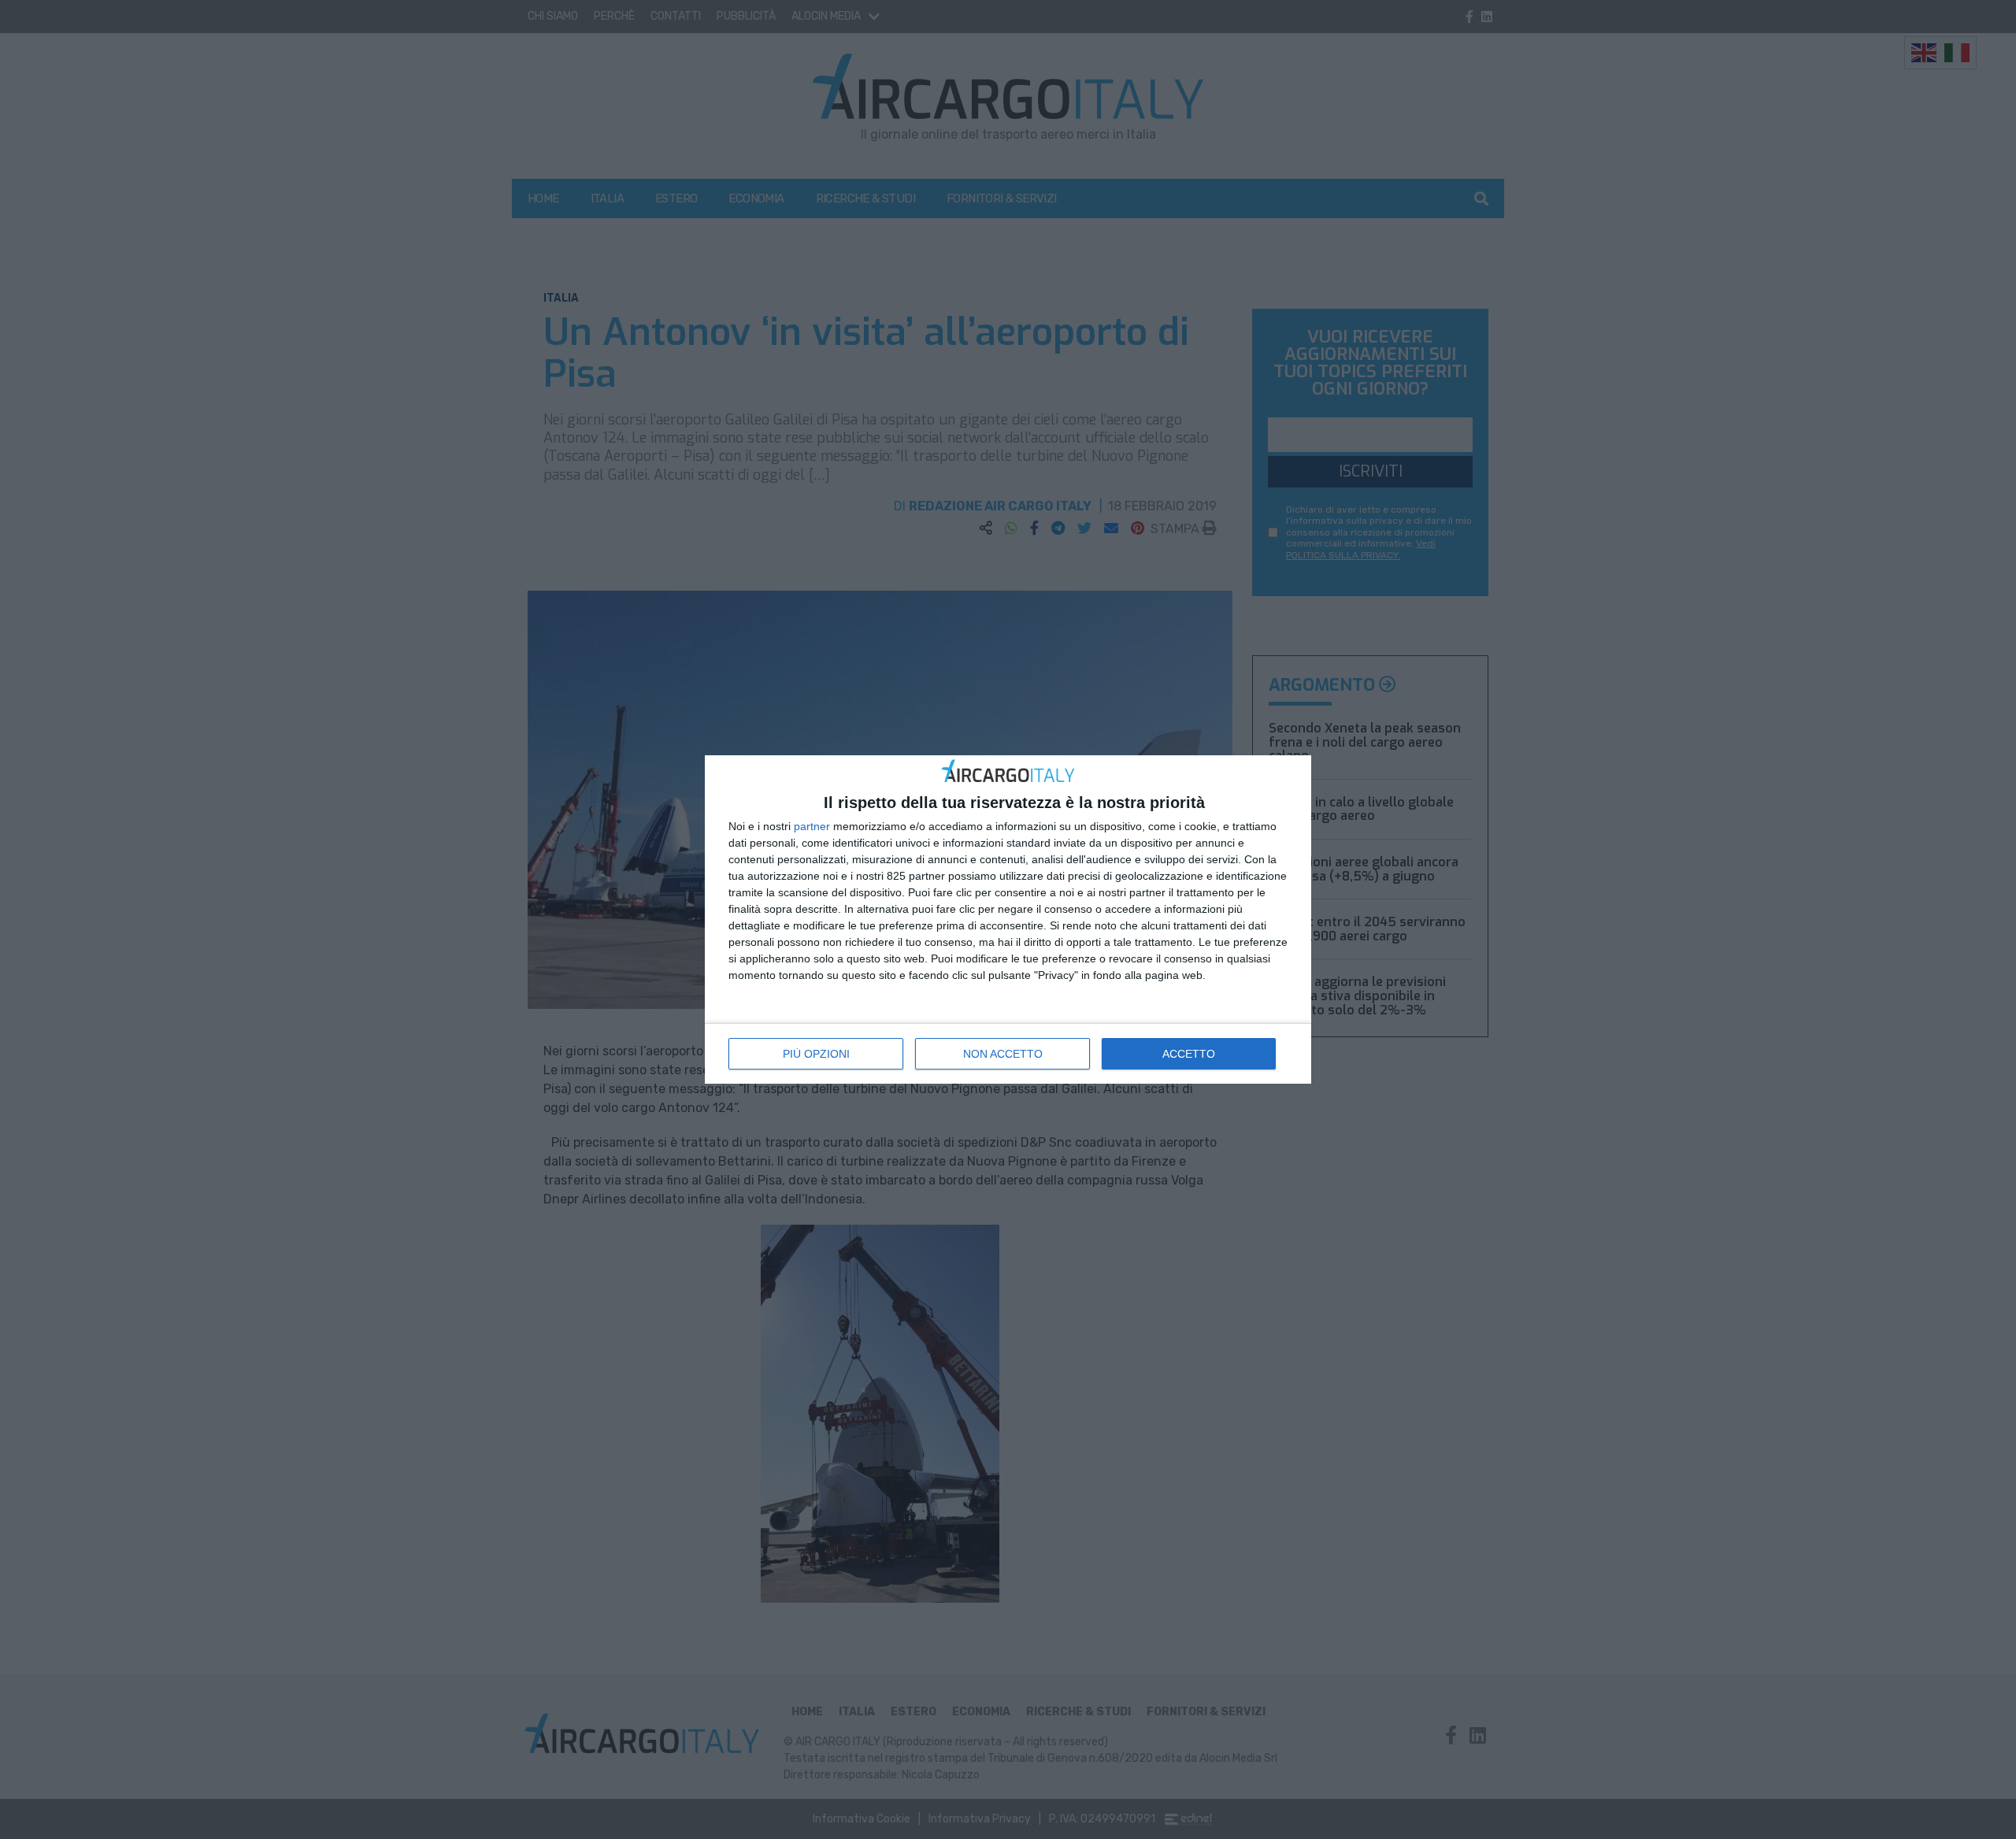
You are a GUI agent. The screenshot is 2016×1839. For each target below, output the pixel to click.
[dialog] (1008, 919)
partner (812, 826)
